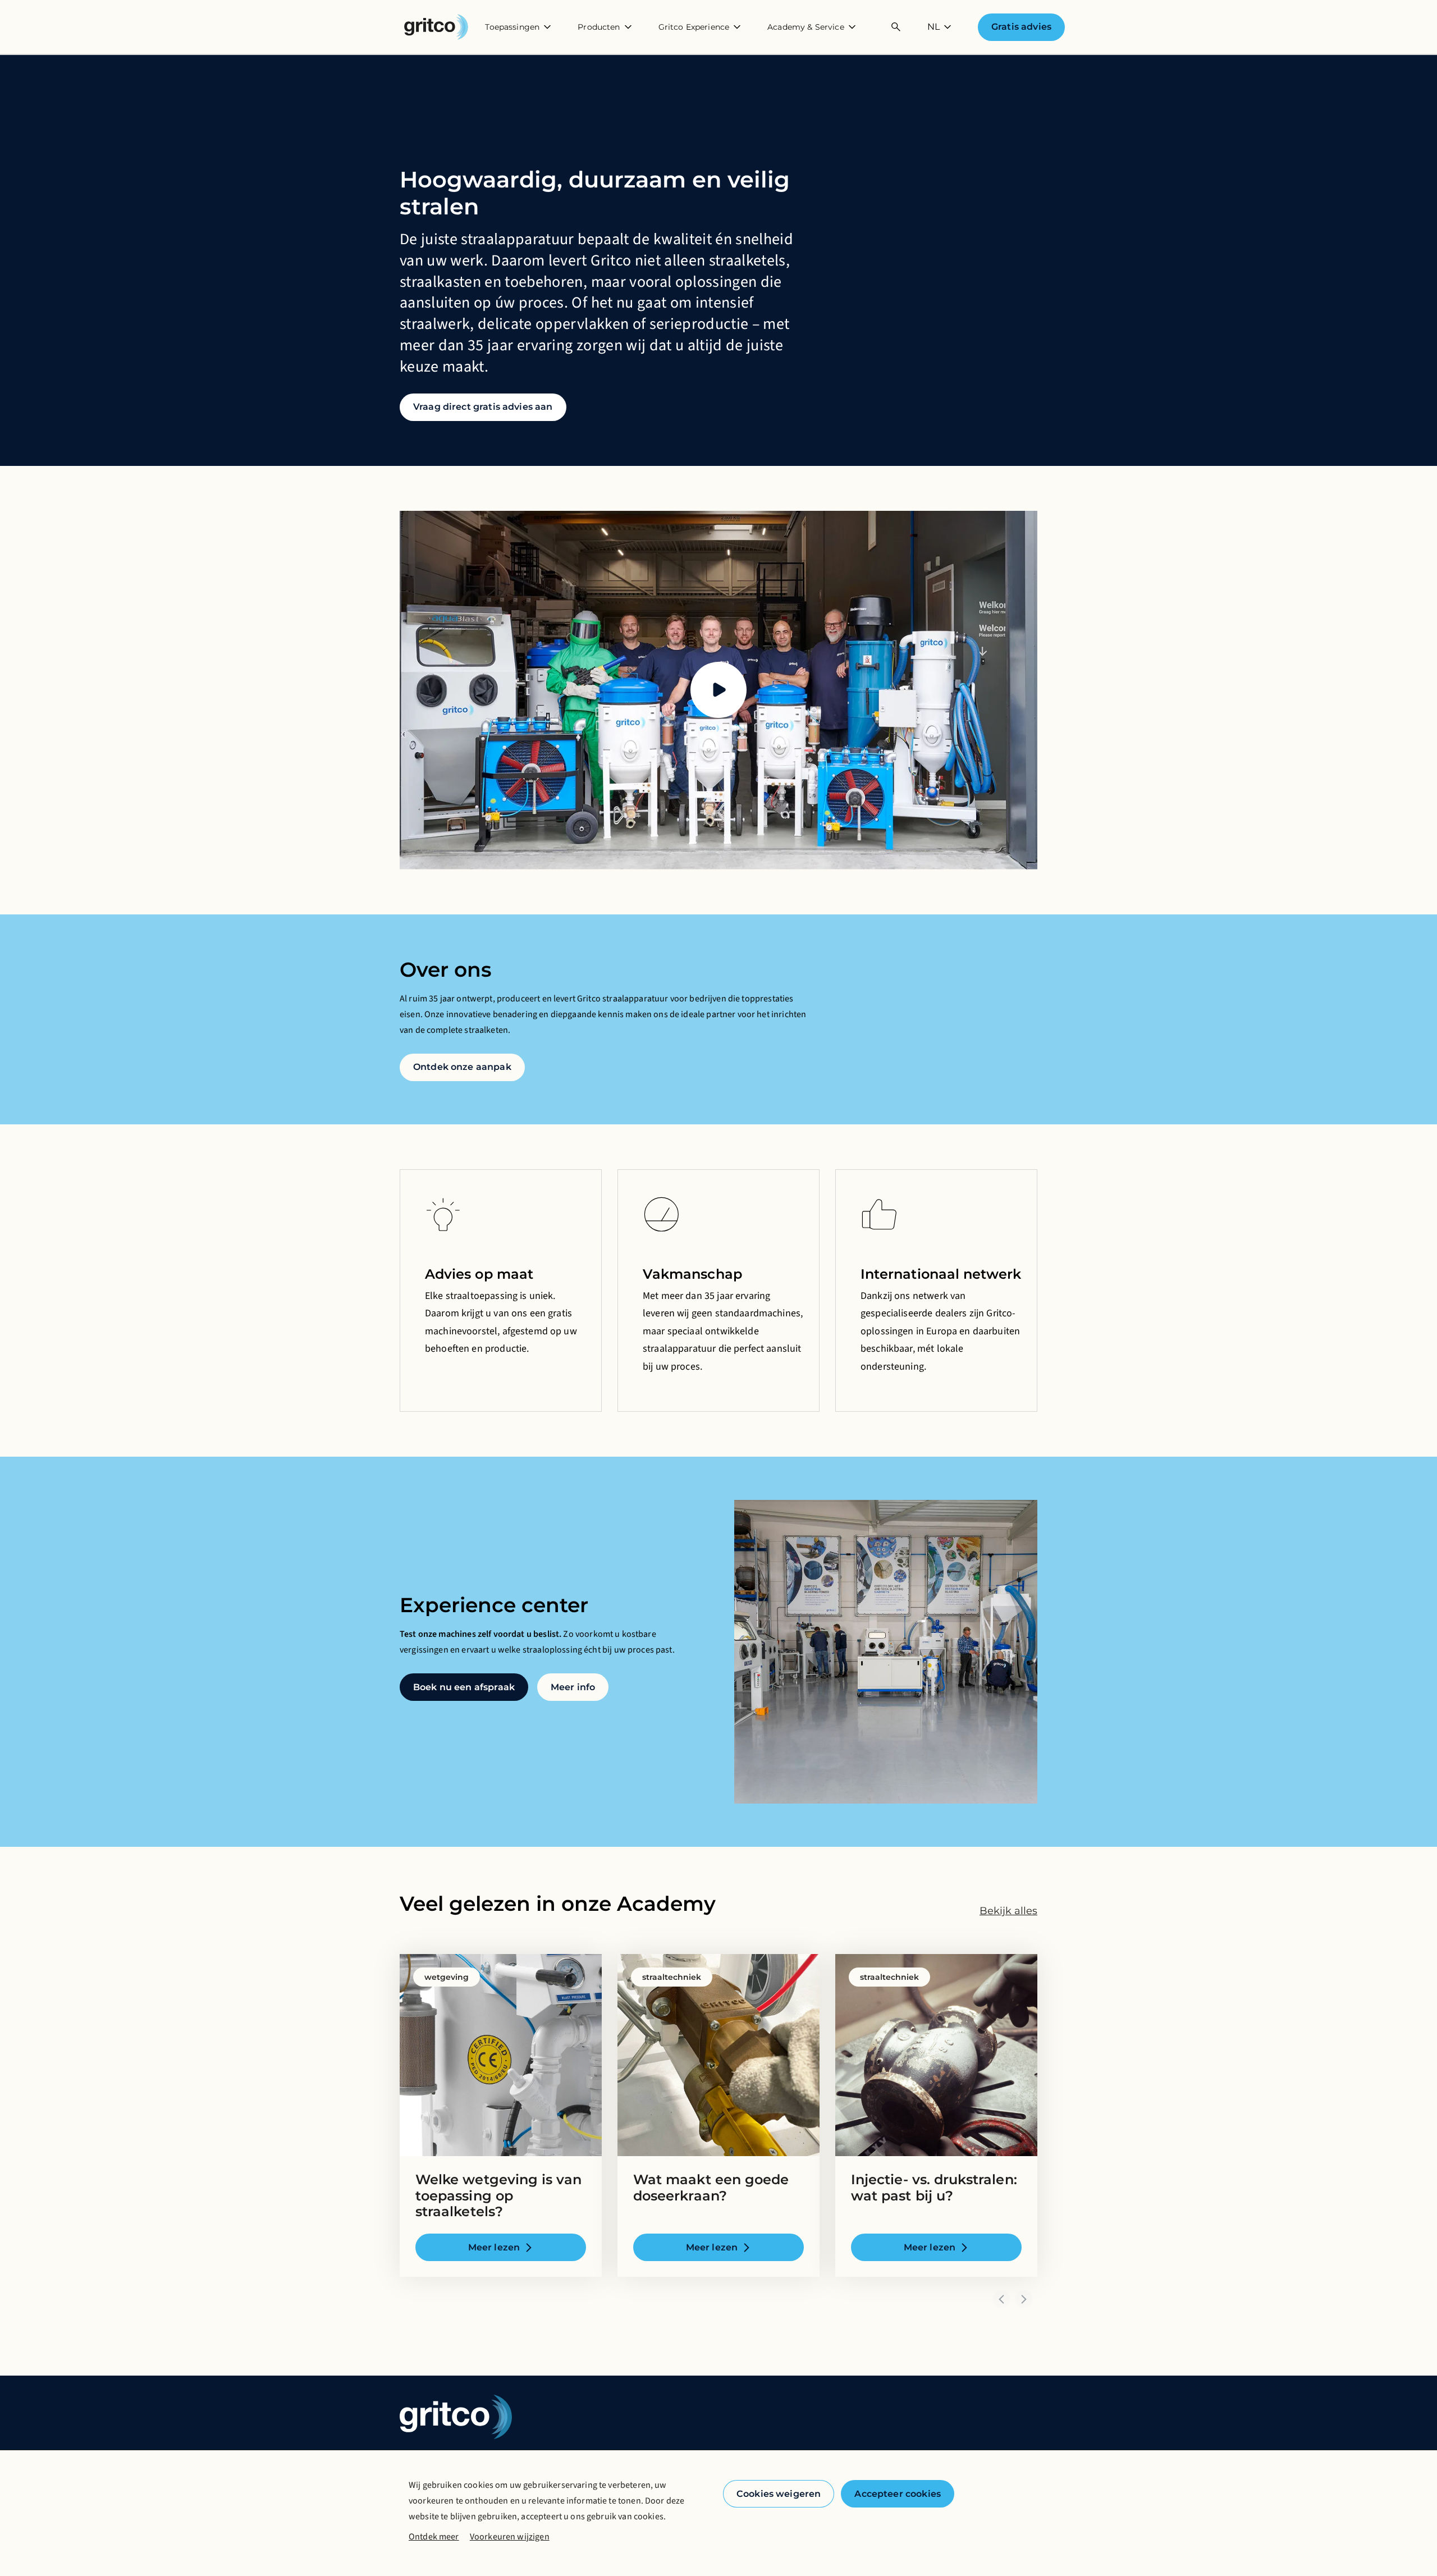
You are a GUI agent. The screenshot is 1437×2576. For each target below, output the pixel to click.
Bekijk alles (1008, 1911)
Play (718, 690)
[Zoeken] (896, 27)
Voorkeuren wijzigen (510, 2537)
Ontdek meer (434, 2537)
